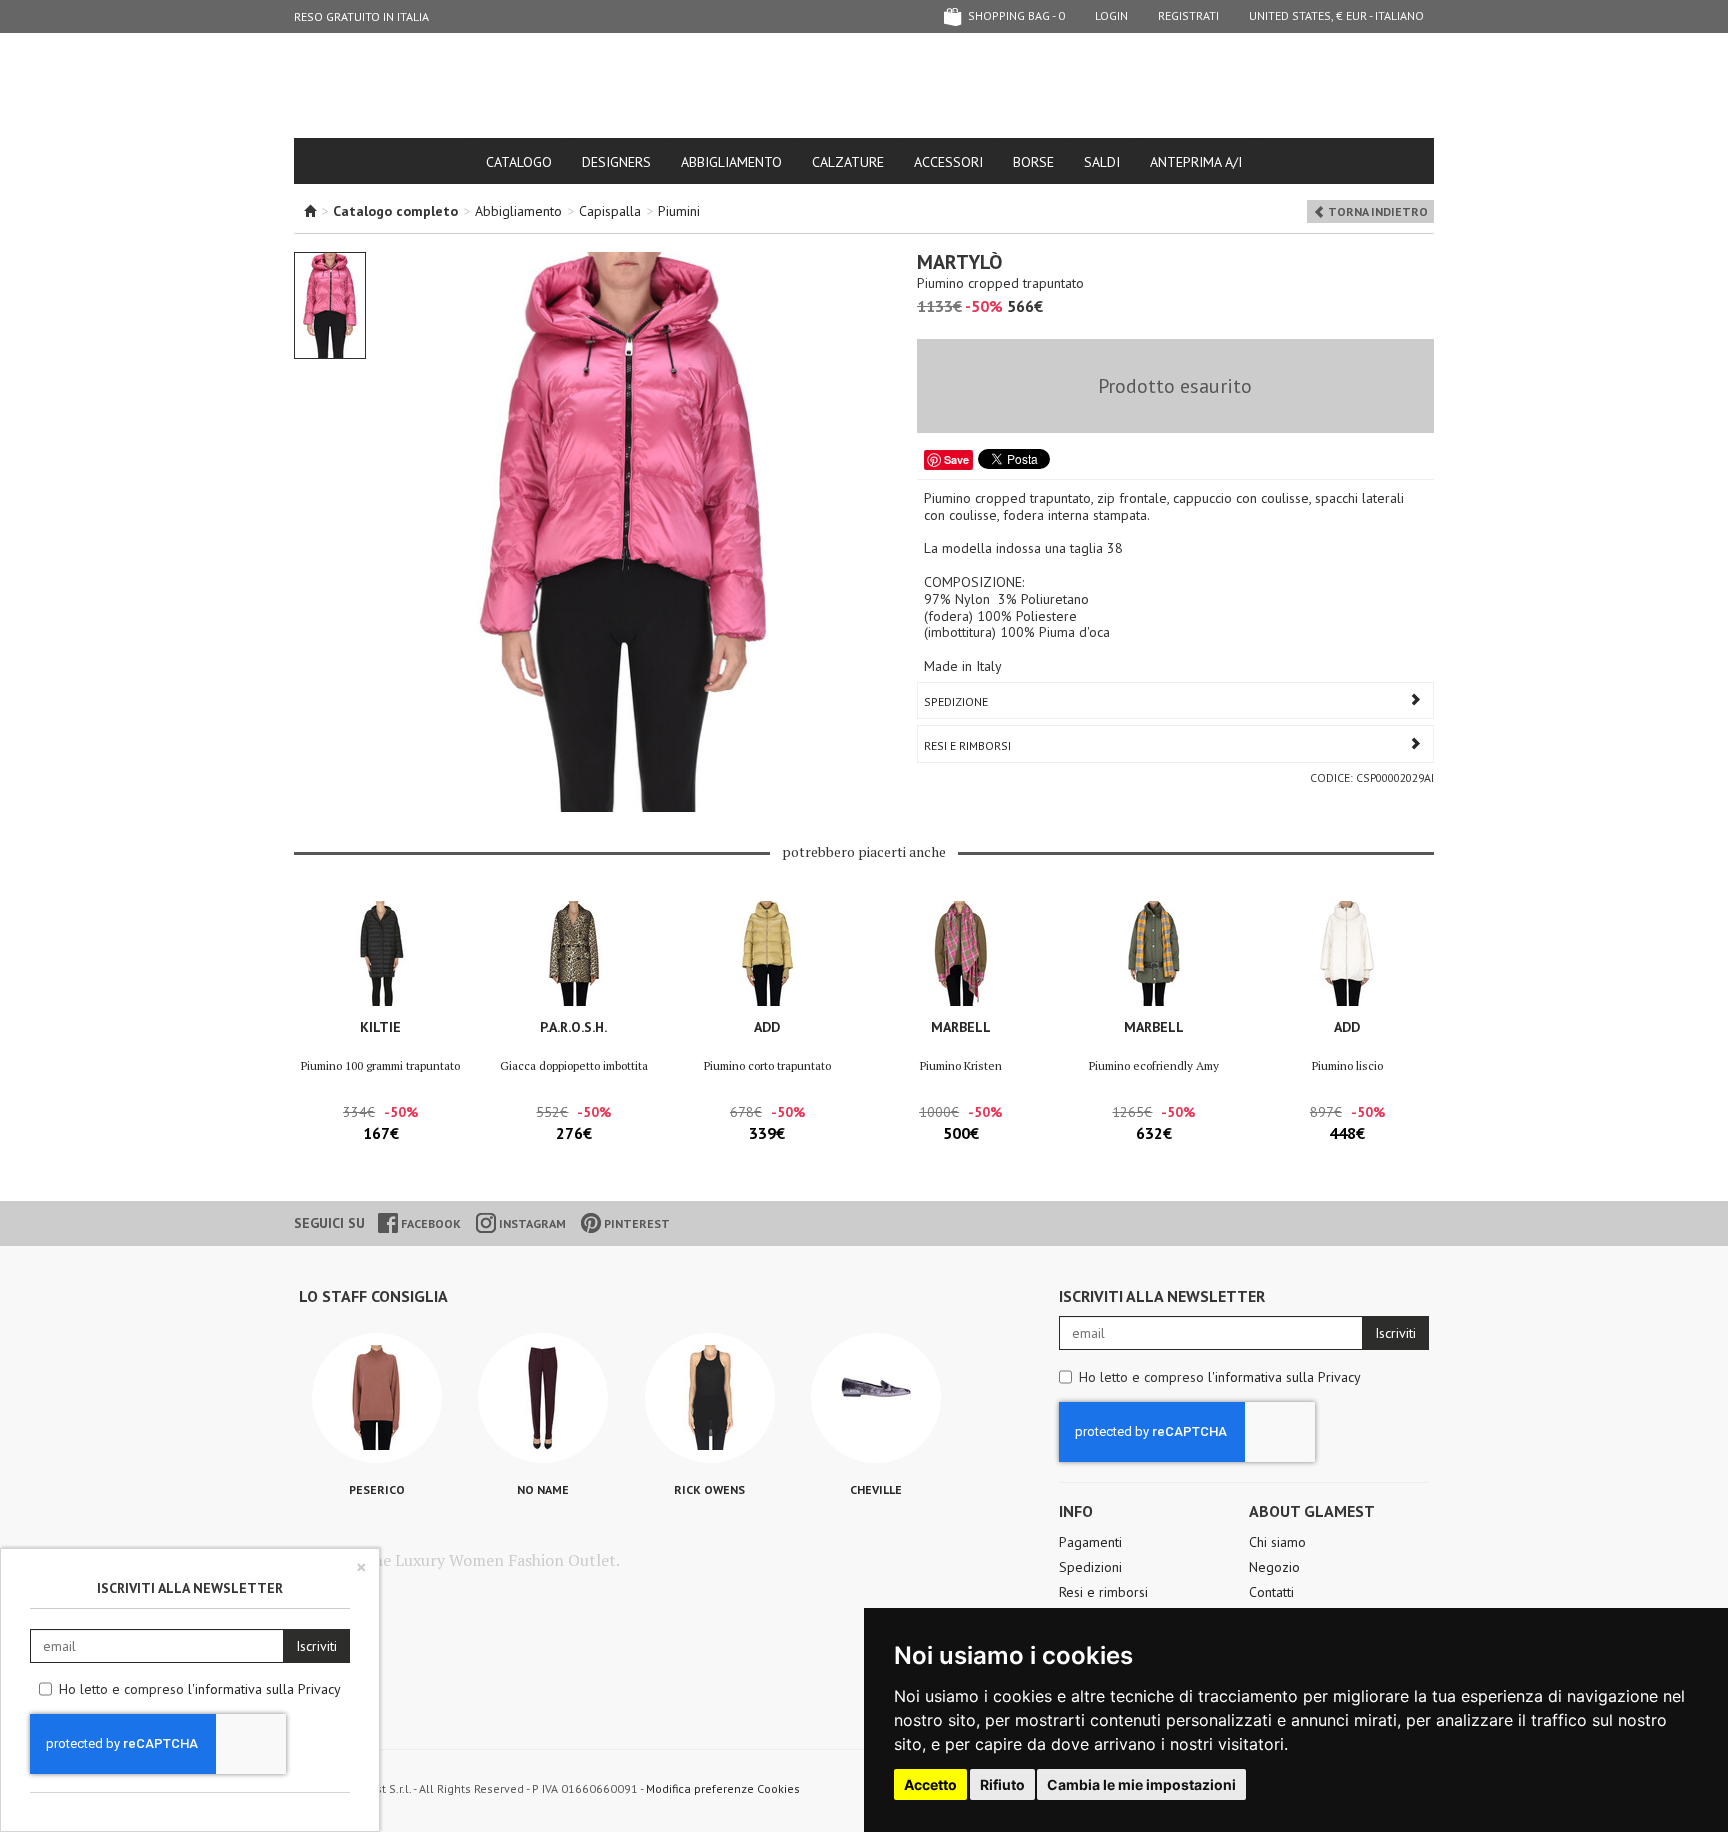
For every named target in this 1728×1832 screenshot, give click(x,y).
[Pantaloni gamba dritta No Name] (543, 1398)
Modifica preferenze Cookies (723, 1788)
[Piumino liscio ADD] (1347, 953)
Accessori (948, 162)
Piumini (679, 211)
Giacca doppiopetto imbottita (574, 1065)
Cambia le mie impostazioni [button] (1141, 1784)
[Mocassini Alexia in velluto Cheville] (876, 1398)
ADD (767, 1027)
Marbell (961, 1027)
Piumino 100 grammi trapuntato (380, 1065)
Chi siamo (1277, 1542)
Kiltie (380, 1027)
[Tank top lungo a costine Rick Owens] (710, 1398)
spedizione (956, 701)
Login (1111, 15)
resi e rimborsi (967, 745)
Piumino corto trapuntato (767, 1065)
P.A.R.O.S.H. (573, 1027)
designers (616, 162)
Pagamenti (1090, 1542)
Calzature (848, 162)
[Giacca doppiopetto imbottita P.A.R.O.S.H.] (573, 953)
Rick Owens (709, 1489)
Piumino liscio (1347, 1065)
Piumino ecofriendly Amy (1154, 1065)
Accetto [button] (930, 1784)
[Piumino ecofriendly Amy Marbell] (1153, 953)
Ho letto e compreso (1220, 1377)
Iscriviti (1395, 1333)
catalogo (519, 162)
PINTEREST (635, 1223)
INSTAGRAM (531, 1223)
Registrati (1188, 15)
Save (956, 459)
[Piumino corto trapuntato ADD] (767, 953)
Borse (1033, 162)
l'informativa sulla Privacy (1284, 1377)
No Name (543, 1489)
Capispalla (610, 211)
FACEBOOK (429, 1223)
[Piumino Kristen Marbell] (960, 953)
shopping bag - (1015, 15)
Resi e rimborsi (1103, 1592)
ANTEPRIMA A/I (1196, 162)
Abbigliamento (731, 162)
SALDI (1102, 162)
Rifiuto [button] (1002, 1784)
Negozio (1274, 1567)
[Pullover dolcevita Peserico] (377, 1398)
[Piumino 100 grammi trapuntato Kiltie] (380, 953)
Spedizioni (1090, 1567)
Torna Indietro (1376, 211)
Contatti (1271, 1592)
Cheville (876, 1489)
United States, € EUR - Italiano (1336, 15)
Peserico (377, 1489)
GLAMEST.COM (864, 86)
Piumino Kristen (961, 1065)
